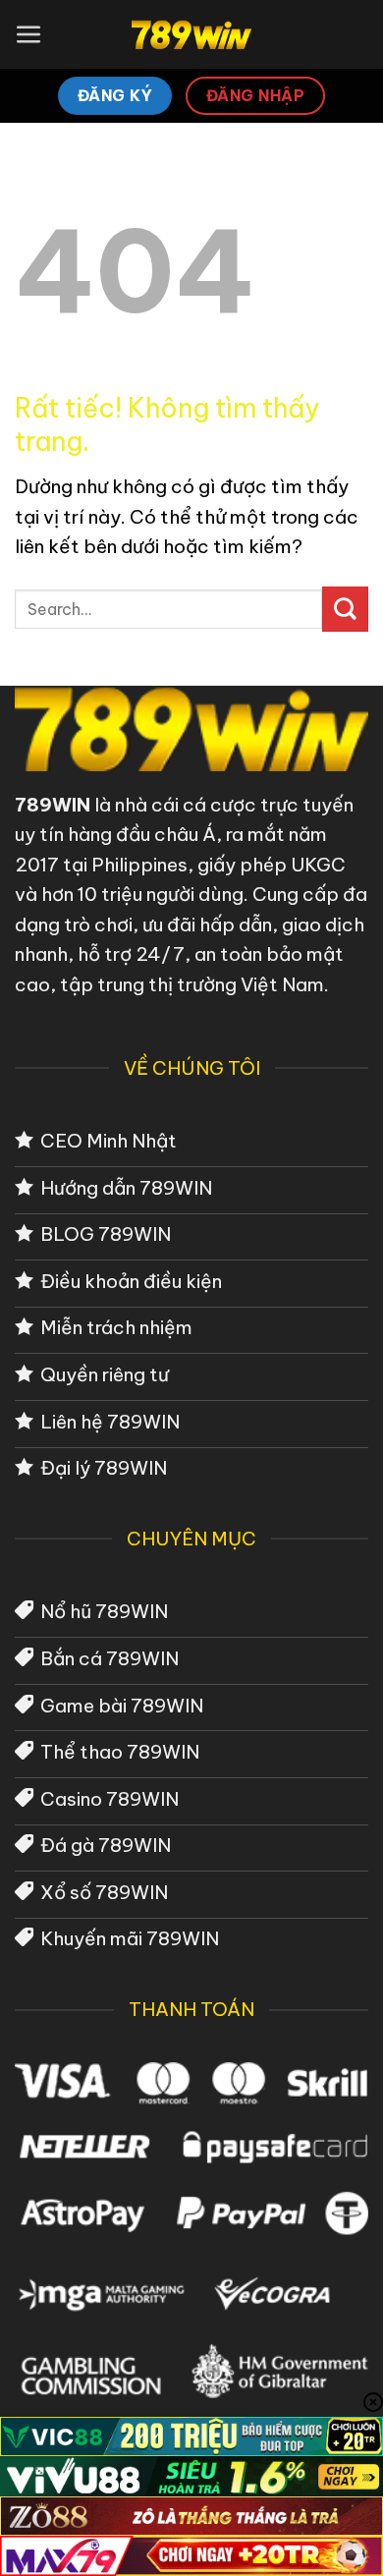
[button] (29, 35)
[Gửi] (345, 609)
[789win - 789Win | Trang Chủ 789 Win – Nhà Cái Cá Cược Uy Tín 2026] (192, 34)
